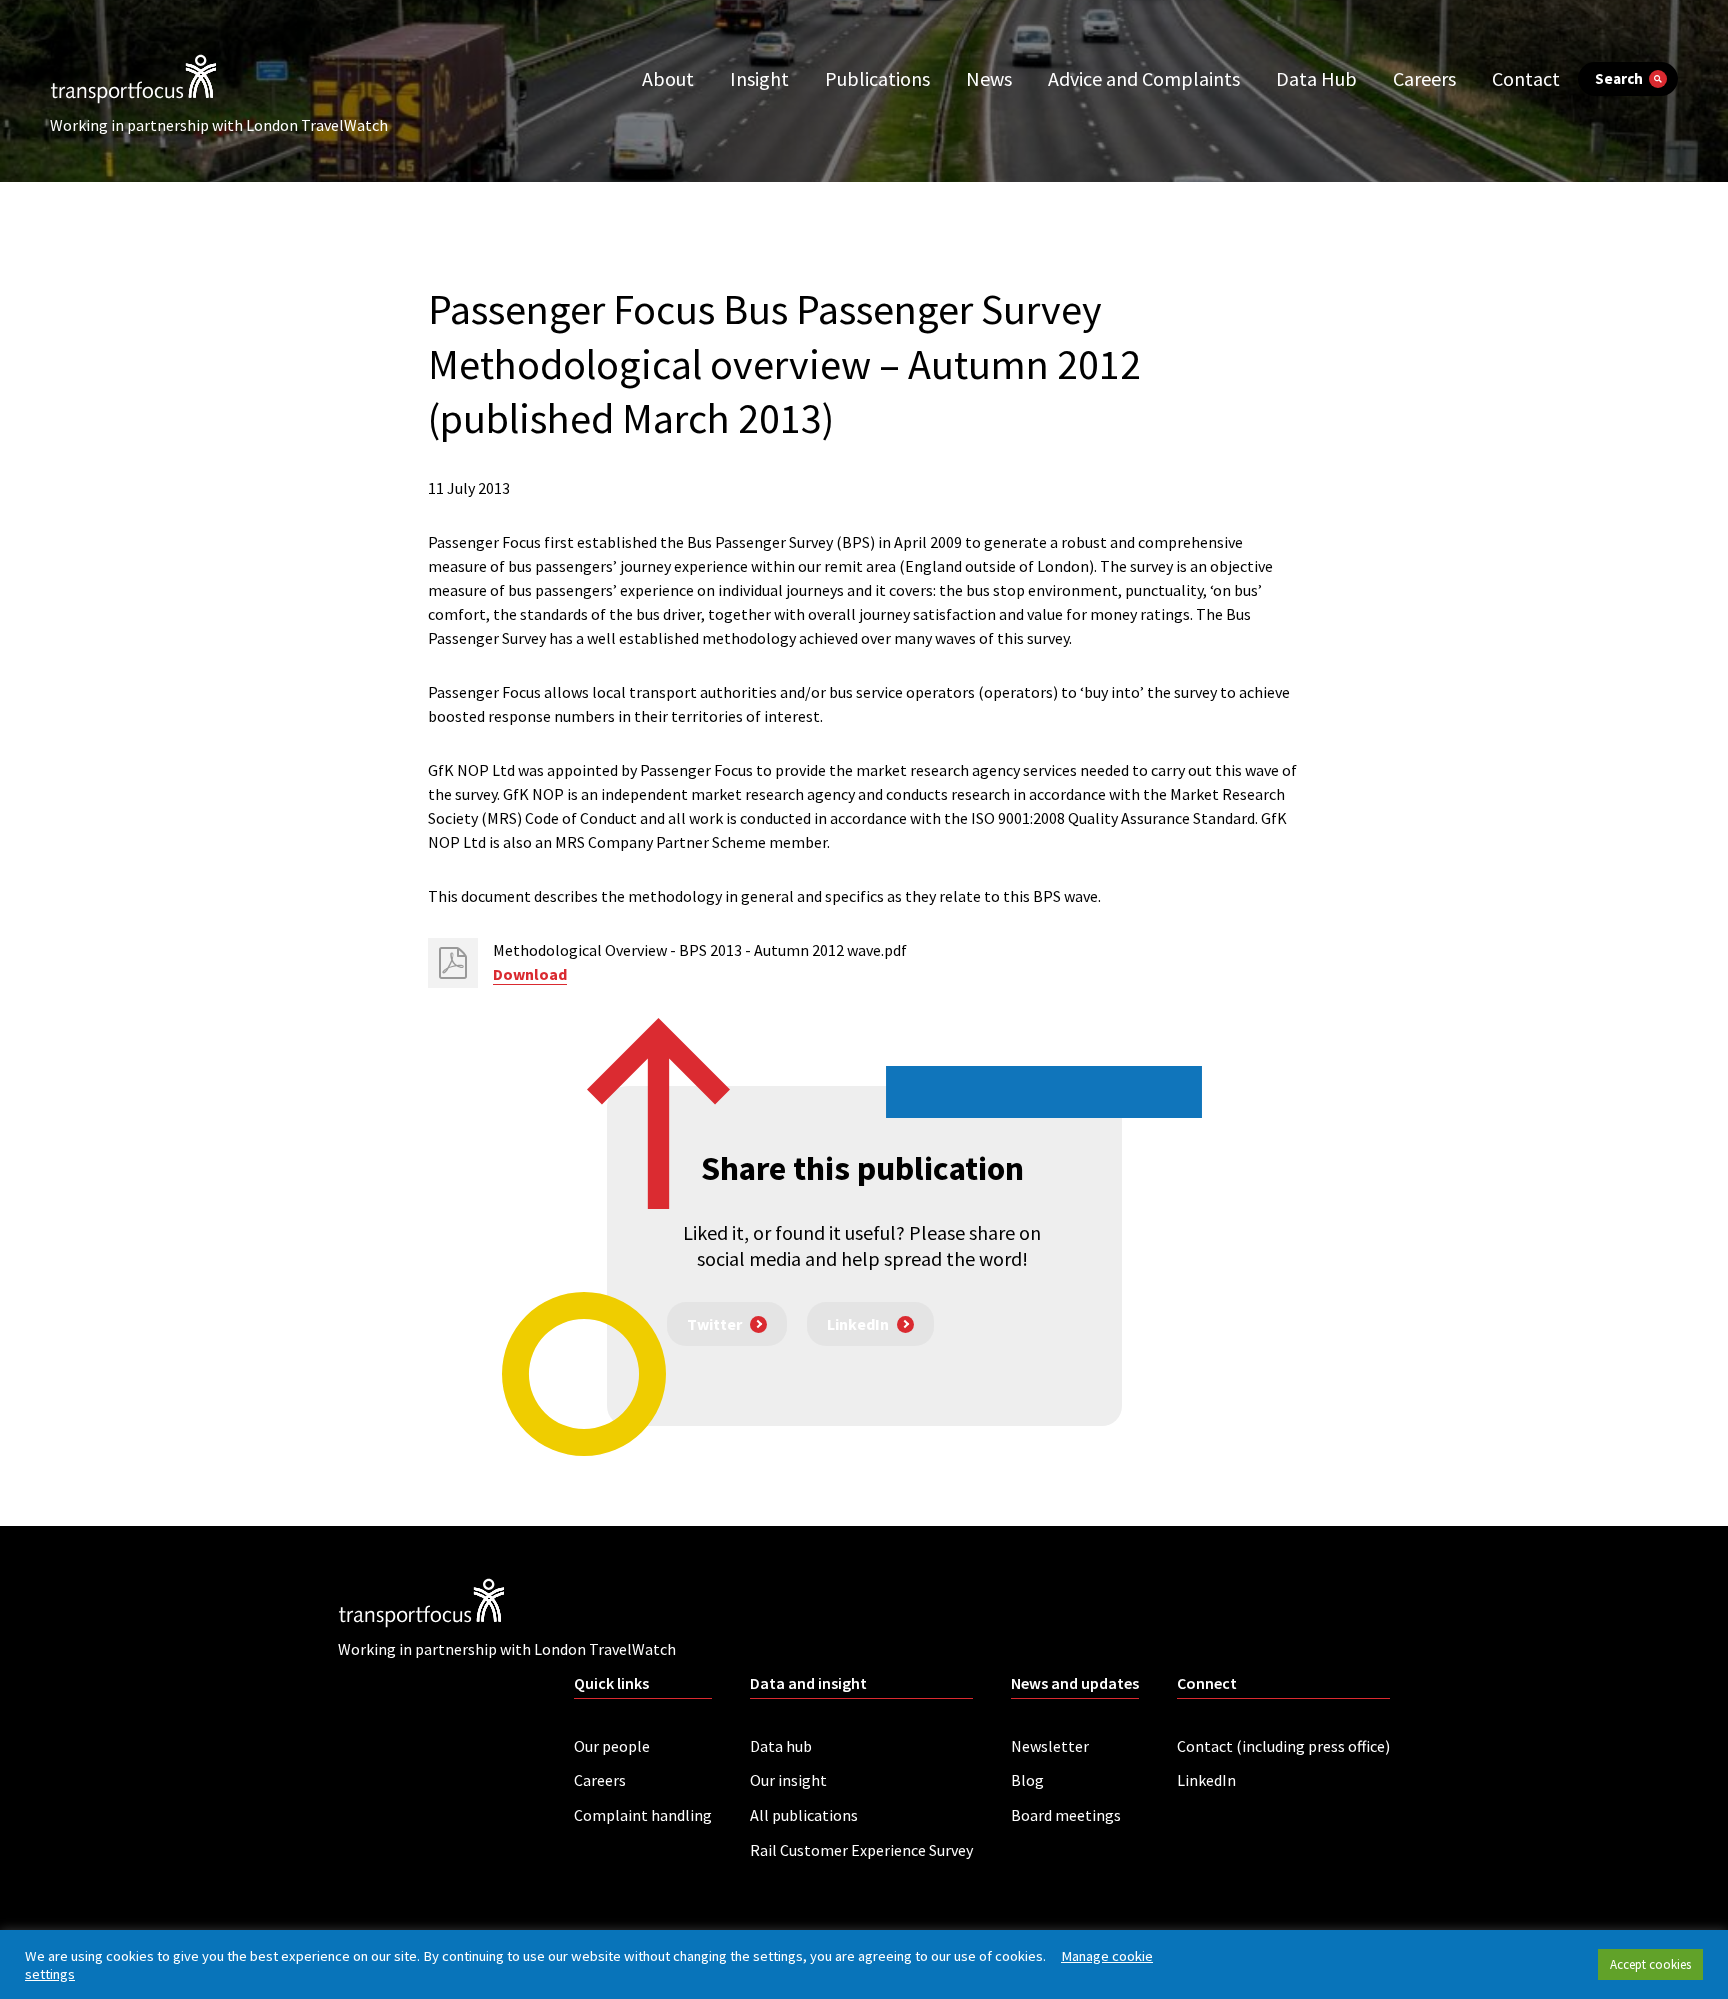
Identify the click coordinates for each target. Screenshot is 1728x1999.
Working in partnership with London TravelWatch (219, 125)
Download (530, 974)
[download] (453, 963)
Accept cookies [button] (1650, 1964)
